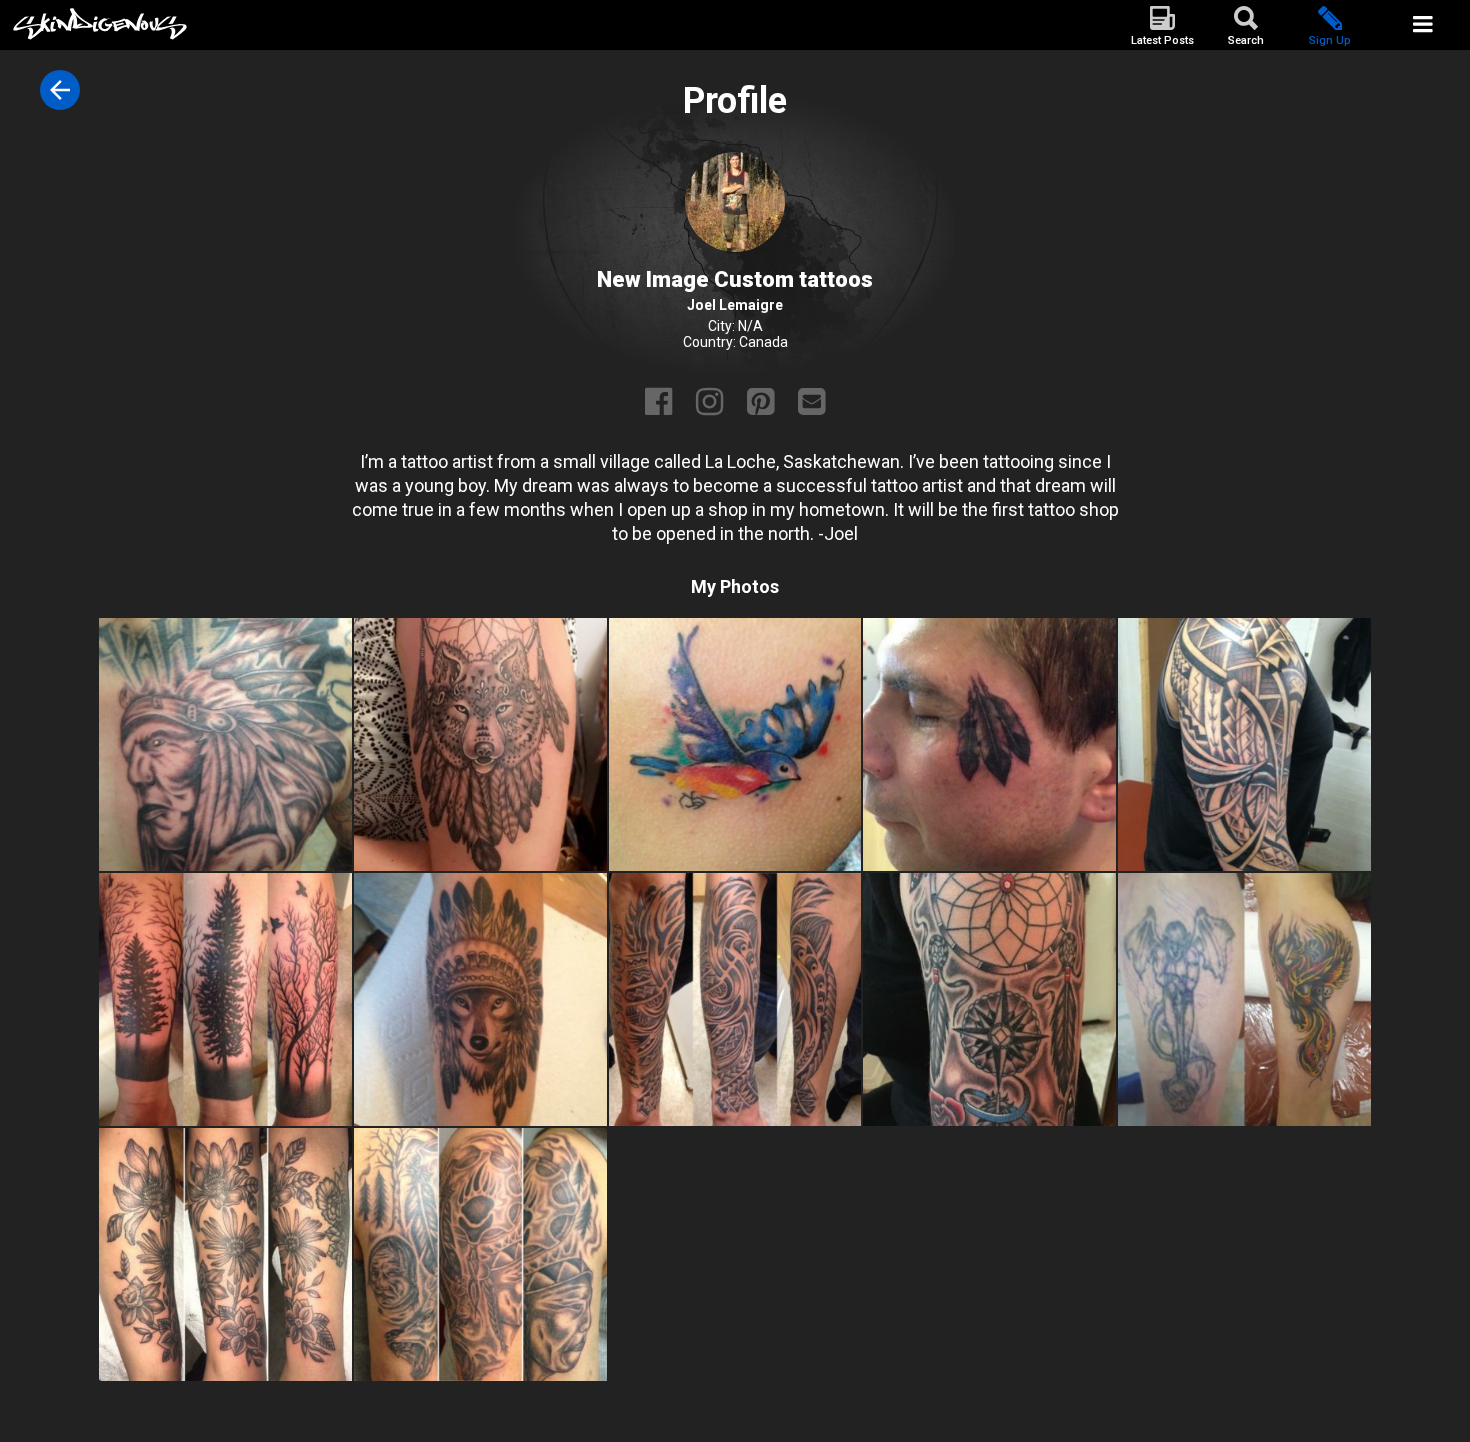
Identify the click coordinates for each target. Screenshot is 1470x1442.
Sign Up (1330, 40)
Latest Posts (1162, 40)
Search (1246, 40)
